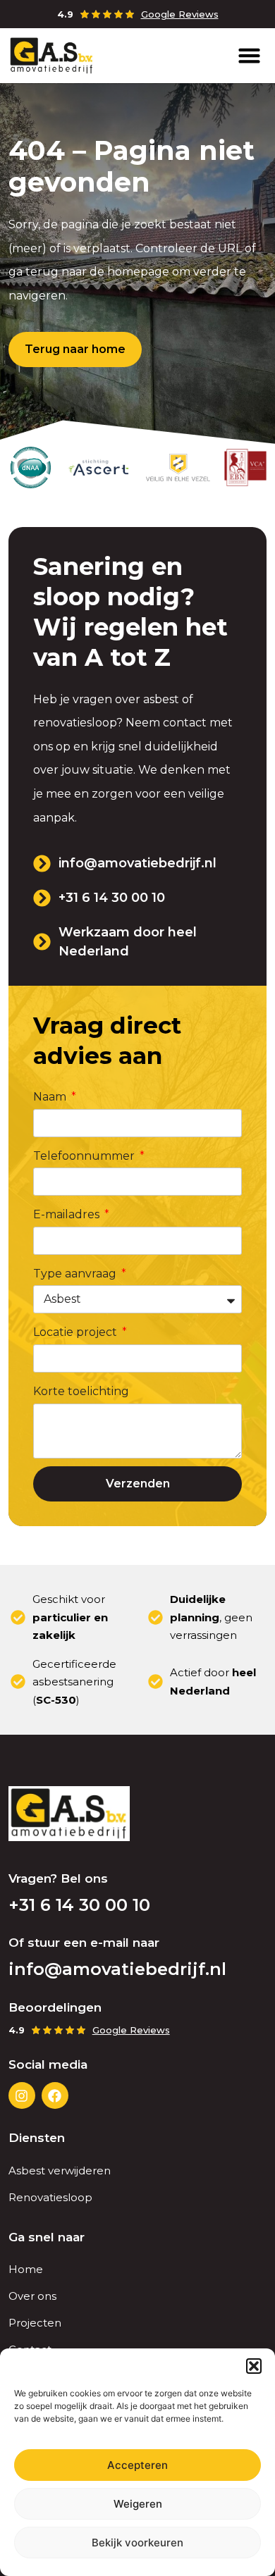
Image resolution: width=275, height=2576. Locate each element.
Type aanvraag (76, 1274)
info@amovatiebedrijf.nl (117, 1969)
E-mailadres (68, 1214)
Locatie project (77, 1332)
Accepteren (137, 2465)
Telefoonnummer (85, 1156)
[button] (254, 2366)
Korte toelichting (81, 1391)
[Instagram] (22, 2095)
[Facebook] (55, 2095)
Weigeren (138, 2504)
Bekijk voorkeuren (137, 2543)
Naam (51, 1097)
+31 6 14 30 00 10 (79, 1905)
